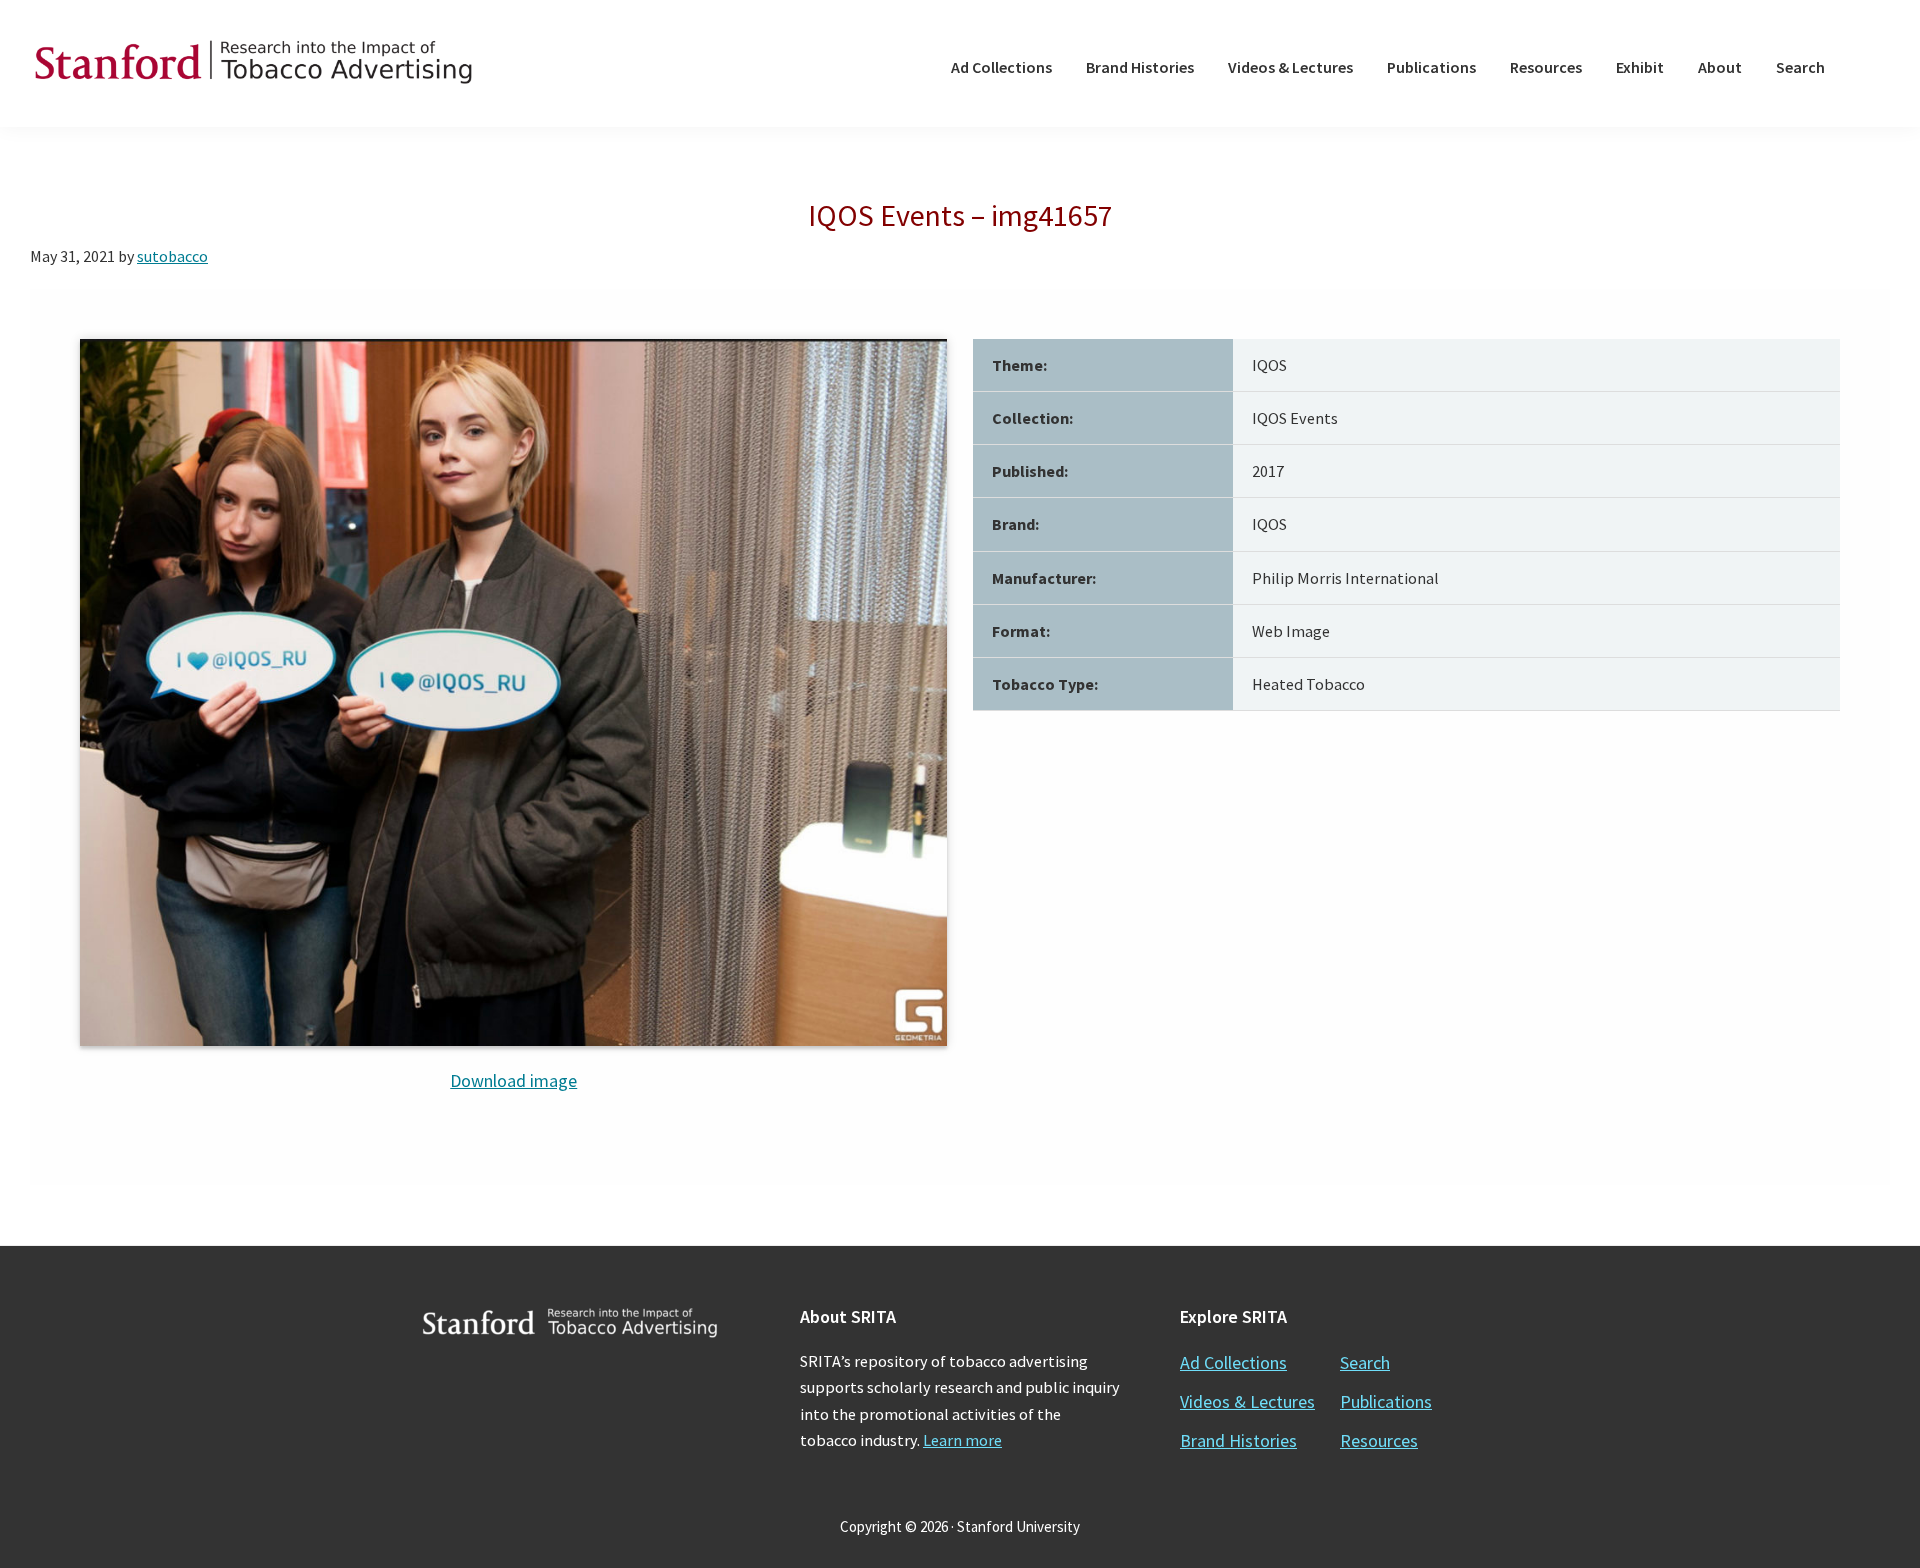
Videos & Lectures (1247, 1401)
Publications (1386, 1401)
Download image (513, 1080)
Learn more (962, 1440)
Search (1365, 1362)
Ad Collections (1233, 1362)
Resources (1379, 1440)
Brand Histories (1238, 1440)
